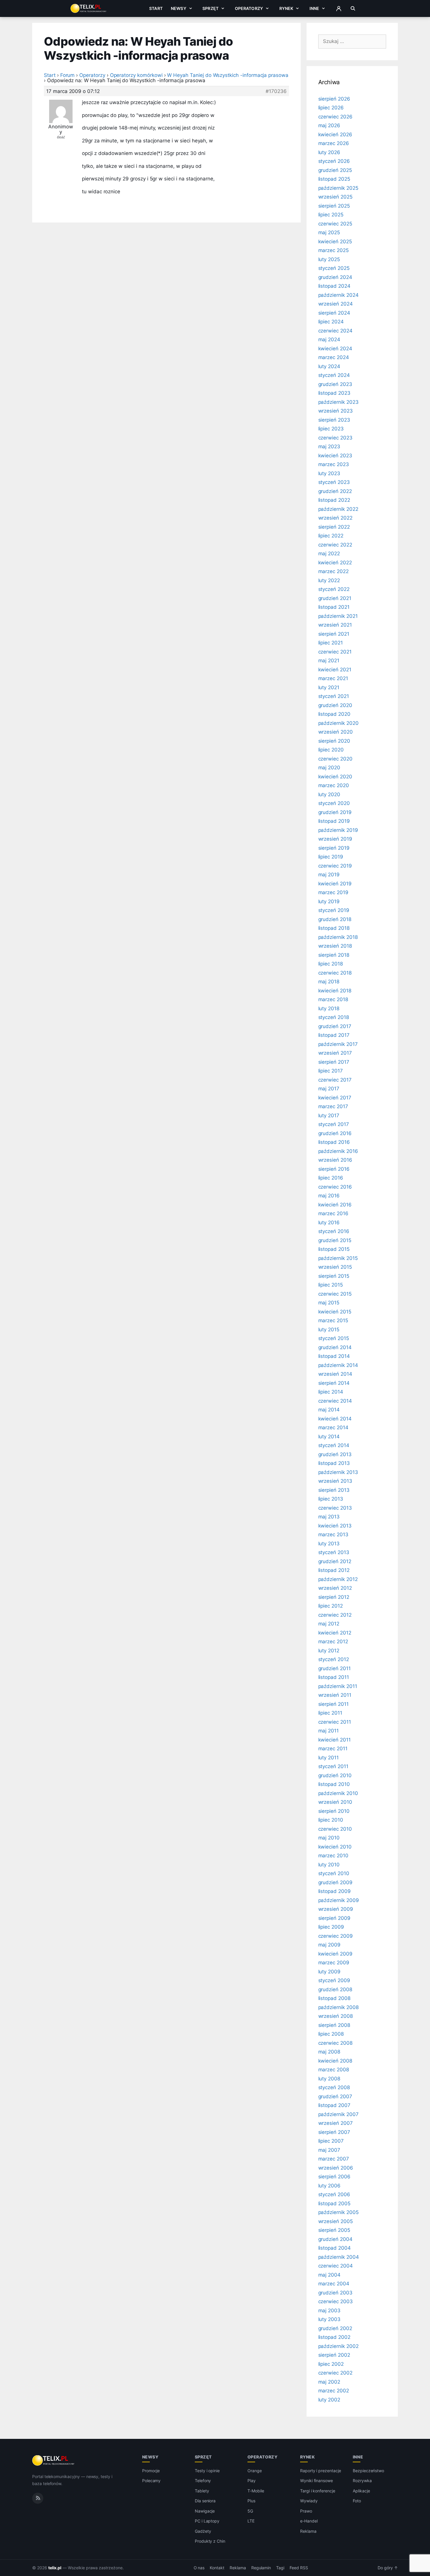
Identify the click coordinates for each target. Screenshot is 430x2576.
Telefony (203, 2481)
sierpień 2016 (334, 1169)
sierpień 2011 (333, 1704)
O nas (199, 2568)
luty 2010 (329, 1865)
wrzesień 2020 (336, 732)
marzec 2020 (334, 785)
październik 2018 (338, 937)
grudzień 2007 (335, 2096)
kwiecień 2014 (335, 1419)
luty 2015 (329, 1330)
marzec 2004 (334, 2284)
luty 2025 (329, 259)
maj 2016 (329, 1196)
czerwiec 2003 (336, 2301)
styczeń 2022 (334, 589)
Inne (314, 8)
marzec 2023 (334, 464)
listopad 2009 (334, 1891)
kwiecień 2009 (335, 1954)
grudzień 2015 (335, 1240)
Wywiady (309, 2501)
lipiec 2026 (331, 108)
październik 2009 (339, 1900)
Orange (255, 2471)
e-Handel (309, 2521)
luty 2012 (329, 1651)
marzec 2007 (334, 2159)
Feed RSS (299, 2568)
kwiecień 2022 (335, 563)
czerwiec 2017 (335, 1080)
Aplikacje (361, 2491)
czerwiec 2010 (335, 1829)
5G (250, 2511)
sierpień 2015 (334, 1276)
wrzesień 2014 (335, 1374)
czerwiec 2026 (335, 117)
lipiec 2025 (331, 215)
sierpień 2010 (334, 1811)
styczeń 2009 (334, 1980)
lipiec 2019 (331, 857)
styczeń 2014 (334, 1445)
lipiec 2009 (331, 1927)
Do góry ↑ (388, 2568)
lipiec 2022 (331, 536)
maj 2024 (329, 339)
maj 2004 (330, 2275)
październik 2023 (338, 402)
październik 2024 (338, 295)
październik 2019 (338, 830)
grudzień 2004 (335, 2239)
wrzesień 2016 (335, 1160)
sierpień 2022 (334, 527)
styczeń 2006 (334, 2194)
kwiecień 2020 (335, 777)
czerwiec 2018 (335, 973)
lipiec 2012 (331, 1606)
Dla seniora (205, 2501)
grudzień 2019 (335, 812)
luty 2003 (330, 2319)
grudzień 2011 (334, 1668)
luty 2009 (330, 1972)
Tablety (202, 2491)
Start (156, 8)
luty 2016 (329, 1223)
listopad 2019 (334, 821)
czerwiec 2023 (335, 438)
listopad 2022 (334, 500)
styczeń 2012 (334, 1659)
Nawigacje (205, 2511)
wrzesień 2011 (335, 1695)
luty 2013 (329, 1544)
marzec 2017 (333, 1106)
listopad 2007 (334, 2105)
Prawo (306, 2511)
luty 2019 (329, 901)
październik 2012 (338, 1579)
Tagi (280, 2568)
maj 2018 (329, 982)
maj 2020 (329, 768)
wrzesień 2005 (336, 2221)
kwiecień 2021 (335, 670)
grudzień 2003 (335, 2293)
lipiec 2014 (331, 1392)
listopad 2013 (334, 1463)
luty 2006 (330, 2186)
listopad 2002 (334, 2337)
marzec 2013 (333, 1534)
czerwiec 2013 (335, 1508)
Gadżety (203, 2531)
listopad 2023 (334, 393)
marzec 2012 (333, 1642)
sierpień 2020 (334, 741)
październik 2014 (338, 1365)
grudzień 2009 (335, 1882)
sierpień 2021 (334, 634)
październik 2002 (338, 2346)
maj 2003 (330, 2311)
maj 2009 (330, 1945)
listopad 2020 (334, 714)
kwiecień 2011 (334, 1740)
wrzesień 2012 (335, 1588)
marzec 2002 (334, 2391)
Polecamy (152, 2481)
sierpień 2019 (334, 848)
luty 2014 (329, 1437)
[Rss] (38, 2498)
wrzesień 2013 (335, 1481)
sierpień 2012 (334, 1597)
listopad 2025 (334, 179)
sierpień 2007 (334, 2132)
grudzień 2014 (335, 1347)
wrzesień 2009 (336, 1909)
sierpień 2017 (334, 1062)
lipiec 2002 (331, 2364)
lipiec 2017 (331, 1071)
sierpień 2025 (334, 206)
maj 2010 (329, 1838)
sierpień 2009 (334, 1918)
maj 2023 (329, 446)
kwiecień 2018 (335, 991)
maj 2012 (329, 1624)
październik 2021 (338, 616)
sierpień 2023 (334, 420)
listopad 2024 (334, 286)
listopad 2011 (334, 1677)
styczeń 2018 (334, 1017)
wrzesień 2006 (336, 2168)
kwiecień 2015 (335, 1312)
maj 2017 (329, 1089)
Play (252, 2481)
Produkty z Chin (210, 2541)
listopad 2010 (334, 1784)
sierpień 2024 (334, 313)
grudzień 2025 (335, 170)
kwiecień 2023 (335, 456)
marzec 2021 (333, 678)
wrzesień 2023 (336, 411)
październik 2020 (338, 723)
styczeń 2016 (334, 1231)
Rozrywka (362, 2481)
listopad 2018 (334, 928)
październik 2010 (338, 1793)
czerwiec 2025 (335, 224)
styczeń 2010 (334, 1873)
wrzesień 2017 (335, 1053)
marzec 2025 (333, 250)
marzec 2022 (333, 571)
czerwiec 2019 (335, 866)
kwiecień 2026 (335, 135)
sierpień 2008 (334, 2025)
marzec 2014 (333, 1427)
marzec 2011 (333, 1749)
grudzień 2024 (335, 277)
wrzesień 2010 (335, 1802)
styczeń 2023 (334, 482)
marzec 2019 (333, 892)
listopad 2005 (334, 2203)
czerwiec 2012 (335, 1615)
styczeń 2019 (334, 910)
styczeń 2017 (334, 1124)
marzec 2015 (333, 1320)
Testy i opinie (207, 2471)
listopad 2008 (334, 1998)
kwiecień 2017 (335, 1098)
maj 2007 (329, 2150)
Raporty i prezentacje (321, 2471)
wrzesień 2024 (336, 304)
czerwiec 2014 (335, 1401)
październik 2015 (338, 1258)
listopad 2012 (334, 1570)
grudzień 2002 (335, 2328)
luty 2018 (329, 1008)
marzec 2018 (333, 999)
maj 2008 (329, 2052)
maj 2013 (329, 1517)
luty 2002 (329, 2400)
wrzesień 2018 (335, 946)
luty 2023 (329, 473)
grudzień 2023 (335, 384)
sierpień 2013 (334, 1490)
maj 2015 (329, 1303)
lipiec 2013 (331, 1499)
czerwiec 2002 (335, 2373)
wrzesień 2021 (335, 625)
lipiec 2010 (331, 1820)
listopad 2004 (334, 2248)
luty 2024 (329, 366)
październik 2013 (338, 1472)
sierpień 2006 (334, 2177)
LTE (251, 2521)
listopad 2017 (334, 1035)
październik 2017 (338, 1044)
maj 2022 (329, 554)
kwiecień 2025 (335, 242)
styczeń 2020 (334, 803)
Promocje (151, 2471)
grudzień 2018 (335, 919)
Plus (251, 2501)
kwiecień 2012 (335, 1633)
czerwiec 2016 (335, 1187)
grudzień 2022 (335, 491)
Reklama (308, 2531)
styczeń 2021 (334, 696)
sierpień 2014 (334, 1383)
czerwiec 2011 (335, 1722)
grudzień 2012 (335, 1561)
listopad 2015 (334, 1249)
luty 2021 (329, 687)
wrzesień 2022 (335, 518)
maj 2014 (329, 1410)
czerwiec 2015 (335, 1294)
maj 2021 (329, 661)
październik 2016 (338, 1151)
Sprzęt (210, 8)
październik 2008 (338, 2007)
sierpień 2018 (334, 955)
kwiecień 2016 (335, 1205)
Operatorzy (249, 8)
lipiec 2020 (331, 750)
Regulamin (261, 2568)
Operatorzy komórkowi (136, 75)
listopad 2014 (334, 1356)
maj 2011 (329, 1731)
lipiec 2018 (331, 964)
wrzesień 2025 (335, 197)
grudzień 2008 (335, 1989)
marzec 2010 (333, 1856)
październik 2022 (338, 509)
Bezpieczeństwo (368, 2471)
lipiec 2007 (331, 2141)
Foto (357, 2501)
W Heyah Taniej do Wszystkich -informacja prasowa (228, 75)
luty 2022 (329, 580)
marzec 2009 (334, 1963)
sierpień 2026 (334, 99)
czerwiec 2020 (335, 759)
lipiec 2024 (331, 322)
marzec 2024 (334, 357)
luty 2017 (329, 1115)
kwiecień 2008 (335, 2061)
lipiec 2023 (331, 429)
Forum (68, 75)
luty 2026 (329, 152)
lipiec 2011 (330, 1713)
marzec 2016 (333, 1213)
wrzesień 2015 (335, 1267)
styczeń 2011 (333, 1766)
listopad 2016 (334, 1142)
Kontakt (217, 2568)
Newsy (179, 8)
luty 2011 (329, 1758)
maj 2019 (329, 875)
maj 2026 (329, 125)
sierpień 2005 (334, 2230)
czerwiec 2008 (335, 2043)
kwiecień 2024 (335, 349)
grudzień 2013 (335, 1454)
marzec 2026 (334, 143)
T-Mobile (256, 2491)
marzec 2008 (334, 2070)
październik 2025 (338, 188)
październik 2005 (338, 2212)
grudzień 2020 (335, 705)
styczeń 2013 (334, 1552)
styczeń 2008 (334, 2087)
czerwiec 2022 (335, 545)
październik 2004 (339, 2257)
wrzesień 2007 (336, 2123)
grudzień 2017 (335, 1026)
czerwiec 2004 (336, 2266)
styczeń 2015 (334, 1338)
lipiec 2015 (331, 1285)
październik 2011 (338, 1686)
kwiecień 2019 (335, 884)
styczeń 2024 (334, 375)
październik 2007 (338, 2114)
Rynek (286, 8)
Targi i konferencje (318, 2491)
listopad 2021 (334, 607)
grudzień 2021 (335, 598)
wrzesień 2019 (335, 839)
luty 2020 (329, 794)
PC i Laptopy (207, 2521)
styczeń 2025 (334, 268)
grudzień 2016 (335, 1133)
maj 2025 (329, 232)
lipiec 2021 (331, 643)
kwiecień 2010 (335, 1847)
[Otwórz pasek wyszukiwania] (353, 8)
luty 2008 (329, 2079)
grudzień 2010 (335, 1775)
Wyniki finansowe (317, 2481)
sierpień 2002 (334, 2355)
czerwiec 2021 (335, 652)
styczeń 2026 (334, 161)
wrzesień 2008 (336, 2016)
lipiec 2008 (331, 2034)
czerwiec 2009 (336, 1936)
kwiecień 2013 (335, 1526)
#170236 (276, 91)
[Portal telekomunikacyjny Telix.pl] (54, 2461)
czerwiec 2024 (335, 331)
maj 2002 (329, 2382)
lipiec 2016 (331, 1178)
